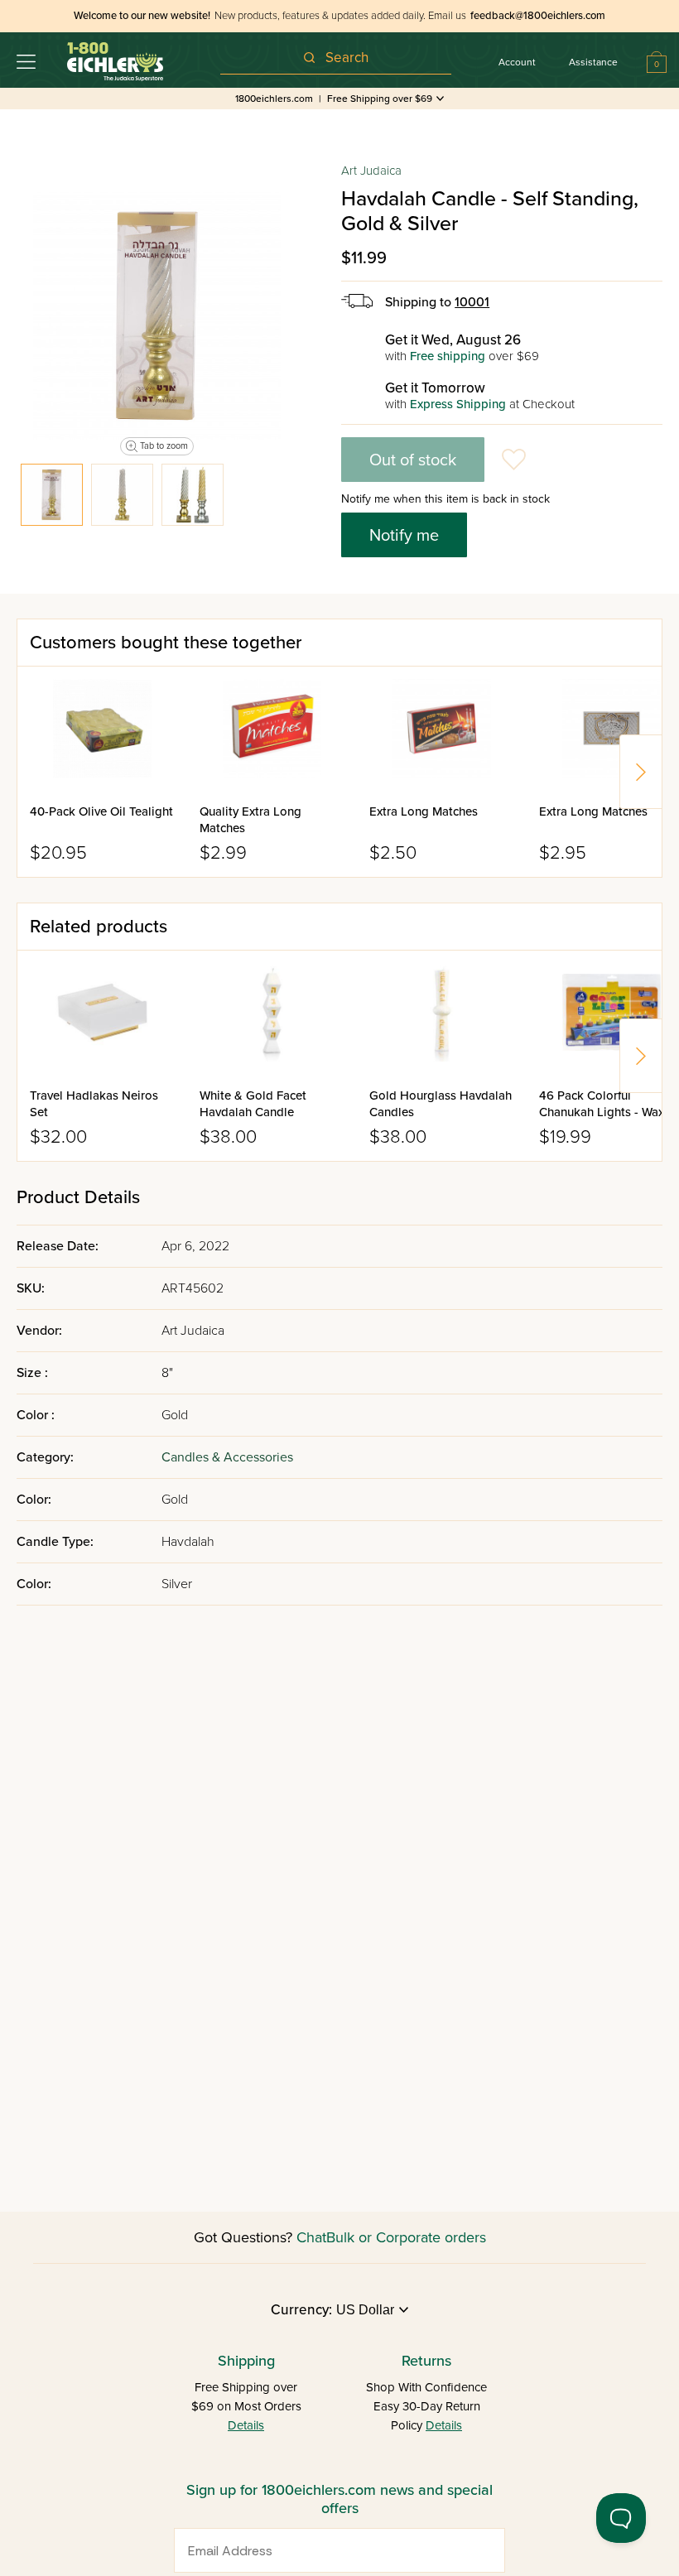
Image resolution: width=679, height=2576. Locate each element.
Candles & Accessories (227, 1457)
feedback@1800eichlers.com (538, 16)
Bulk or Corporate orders (406, 2237)
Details (246, 2425)
